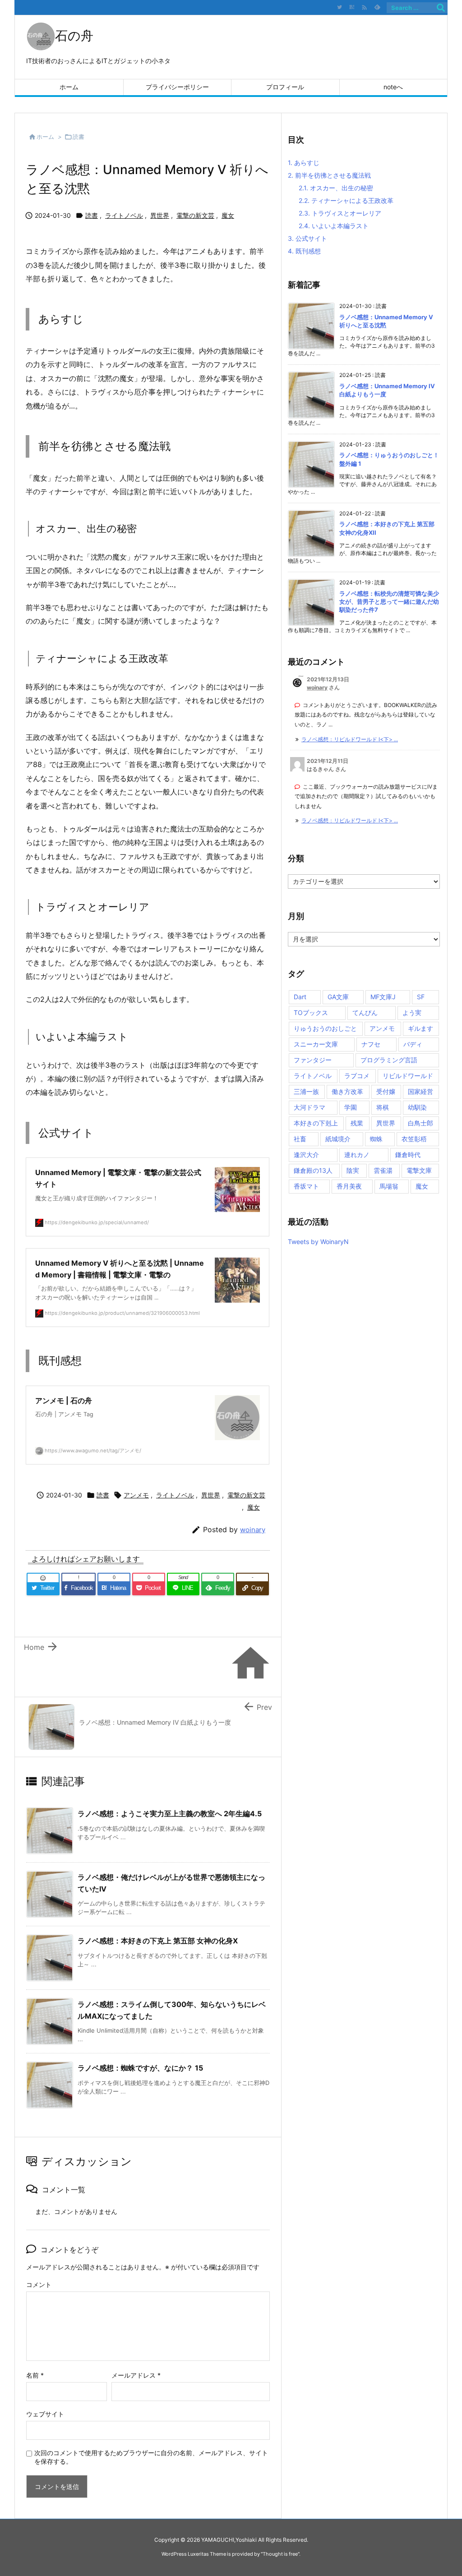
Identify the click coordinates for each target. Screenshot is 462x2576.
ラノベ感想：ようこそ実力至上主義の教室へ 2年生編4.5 (170, 1814)
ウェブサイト (45, 2414)
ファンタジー (313, 1060)
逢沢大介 (306, 1155)
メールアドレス (136, 2375)
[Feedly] (377, 7)
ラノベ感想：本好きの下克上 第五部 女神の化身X (158, 1941)
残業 (357, 1123)
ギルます (420, 1028)
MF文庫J (383, 997)
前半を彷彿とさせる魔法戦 (329, 175)
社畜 (300, 1139)
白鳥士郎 (420, 1123)
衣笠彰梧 (414, 1139)
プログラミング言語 (389, 1060)
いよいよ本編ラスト (334, 226)
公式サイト (307, 238)
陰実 (353, 1170)
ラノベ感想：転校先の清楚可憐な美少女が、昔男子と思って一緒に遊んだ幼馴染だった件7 (389, 602)
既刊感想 (304, 251)
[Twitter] (339, 7)
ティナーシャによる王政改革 (346, 200)
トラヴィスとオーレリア (340, 213)
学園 (351, 1107)
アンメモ (136, 1495)
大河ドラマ (310, 1107)
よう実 (412, 1012)
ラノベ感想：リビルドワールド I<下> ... (350, 739)
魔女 (228, 215)
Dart (300, 997)
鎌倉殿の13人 (313, 1170)
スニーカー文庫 (316, 1044)
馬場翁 (389, 1186)
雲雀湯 (383, 1170)
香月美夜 (349, 1186)
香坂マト (306, 1186)
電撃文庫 (419, 1170)
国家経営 (420, 1091)
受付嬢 (386, 1091)
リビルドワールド (408, 1076)
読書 (79, 137)
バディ (413, 1044)
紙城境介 (338, 1139)
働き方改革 (347, 1091)
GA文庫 (338, 997)
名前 (35, 2375)
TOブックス (311, 1012)
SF (421, 997)
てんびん (365, 1012)
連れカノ (357, 1155)
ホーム (45, 137)
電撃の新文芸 (195, 215)
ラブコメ (357, 1076)
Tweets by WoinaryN (318, 1242)
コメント (39, 2284)
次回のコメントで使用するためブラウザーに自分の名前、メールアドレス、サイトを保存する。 (151, 2457)
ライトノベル (124, 215)
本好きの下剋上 (316, 1123)
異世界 (160, 215)
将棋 (383, 1107)
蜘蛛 (376, 1139)
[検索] (441, 8)
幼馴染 (417, 1107)
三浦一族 (306, 1091)
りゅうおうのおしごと (325, 1028)
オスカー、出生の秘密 (336, 188)
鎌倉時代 (408, 1155)
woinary (253, 1530)
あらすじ (304, 163)
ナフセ (371, 1044)
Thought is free (280, 2554)
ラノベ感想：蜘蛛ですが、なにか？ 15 (140, 2068)
